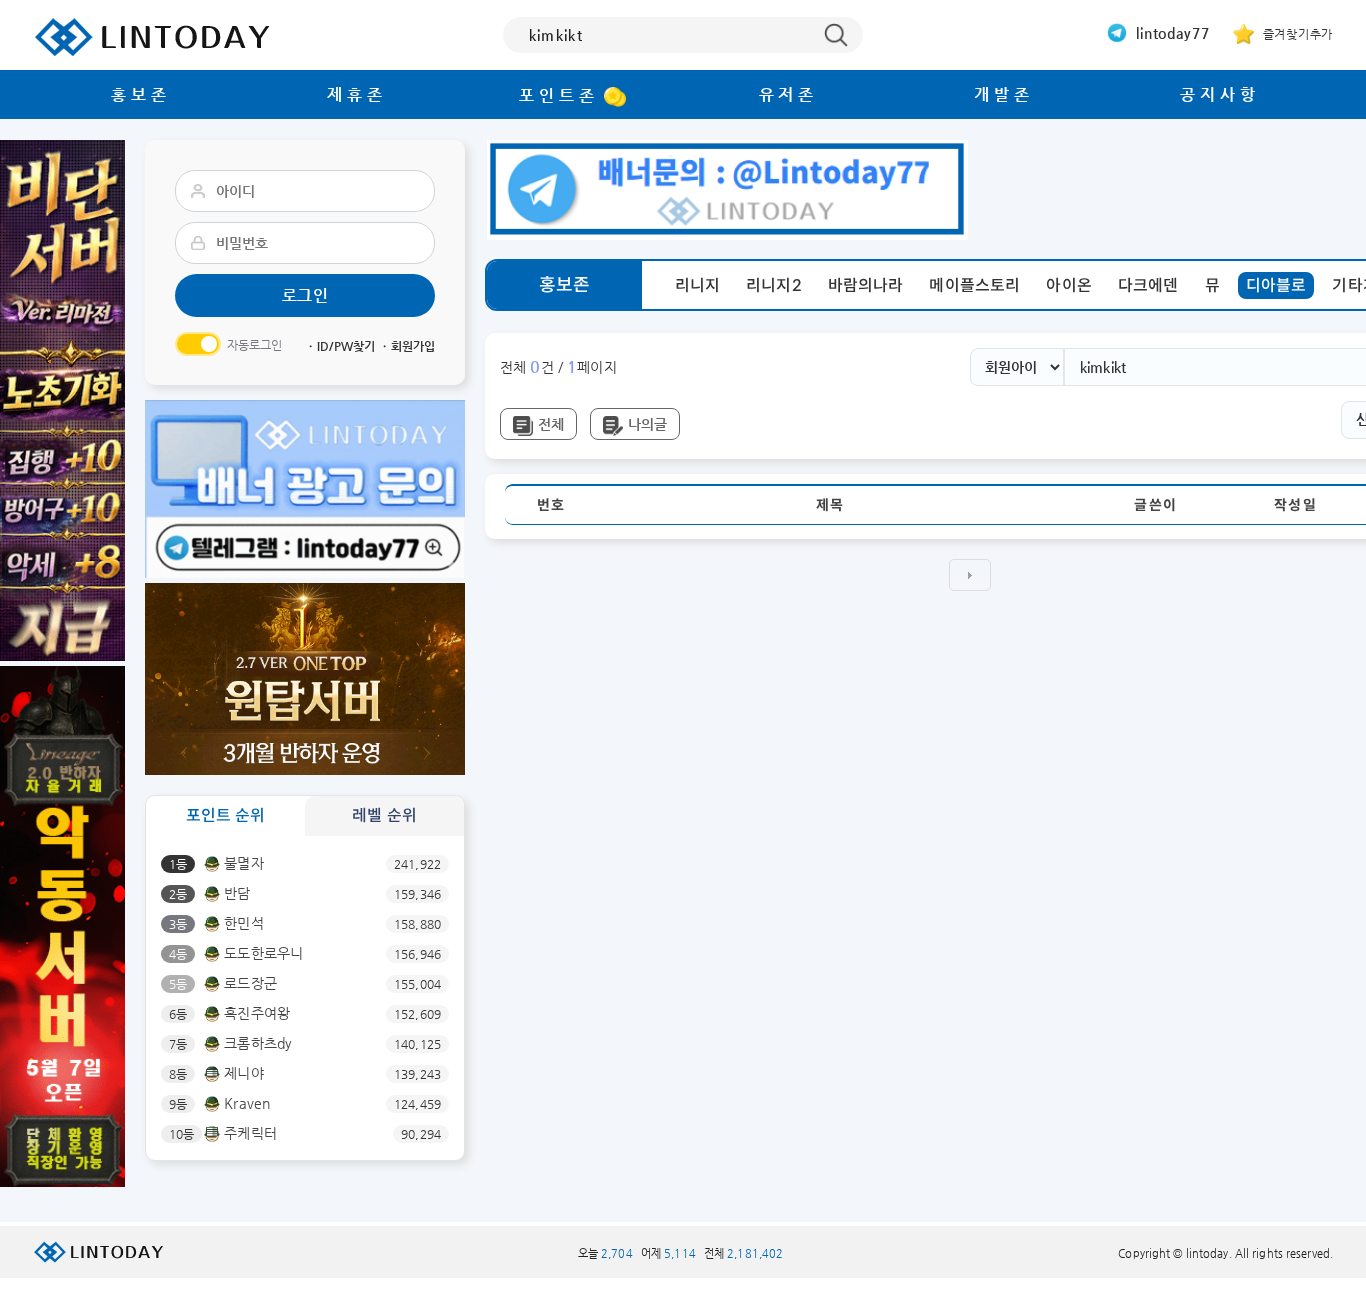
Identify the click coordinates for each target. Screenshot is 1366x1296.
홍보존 (140, 94)
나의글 (647, 424)
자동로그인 (255, 345)
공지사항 (1219, 94)
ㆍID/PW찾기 (340, 346)
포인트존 (558, 95)
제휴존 (356, 94)
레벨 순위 (384, 815)
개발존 (1003, 94)
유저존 (788, 94)
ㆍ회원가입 (407, 346)
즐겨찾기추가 (1296, 34)
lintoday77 (1171, 33)
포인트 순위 (226, 815)
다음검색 (970, 575)
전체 (551, 424)
